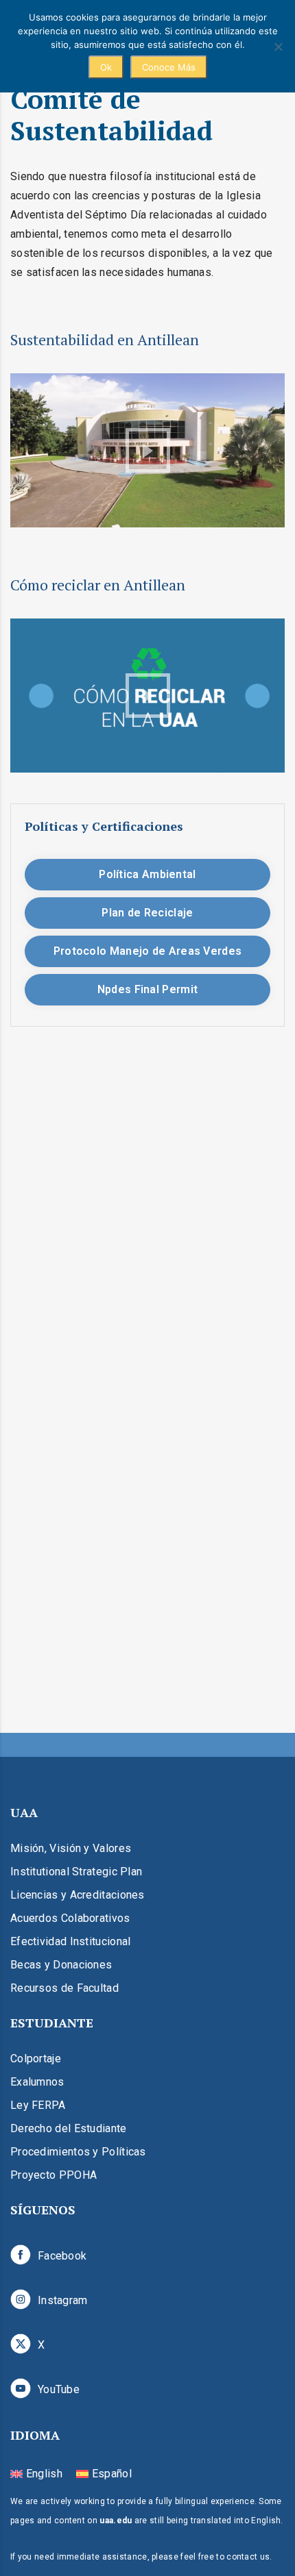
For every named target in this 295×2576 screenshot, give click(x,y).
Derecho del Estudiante (69, 2128)
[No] (278, 47)
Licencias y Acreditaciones (78, 1895)
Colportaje (36, 2059)
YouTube (59, 2389)
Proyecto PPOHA (54, 2175)
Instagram (63, 2300)
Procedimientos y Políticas (78, 2152)
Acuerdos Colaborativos (70, 1918)
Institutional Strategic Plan (76, 1872)
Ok (106, 67)
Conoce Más (169, 67)
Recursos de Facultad (64, 1988)
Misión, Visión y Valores (71, 1848)
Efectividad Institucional (71, 1941)
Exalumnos (37, 2082)
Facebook (62, 2256)
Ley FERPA (38, 2105)
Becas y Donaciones (61, 1965)
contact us (248, 2557)
